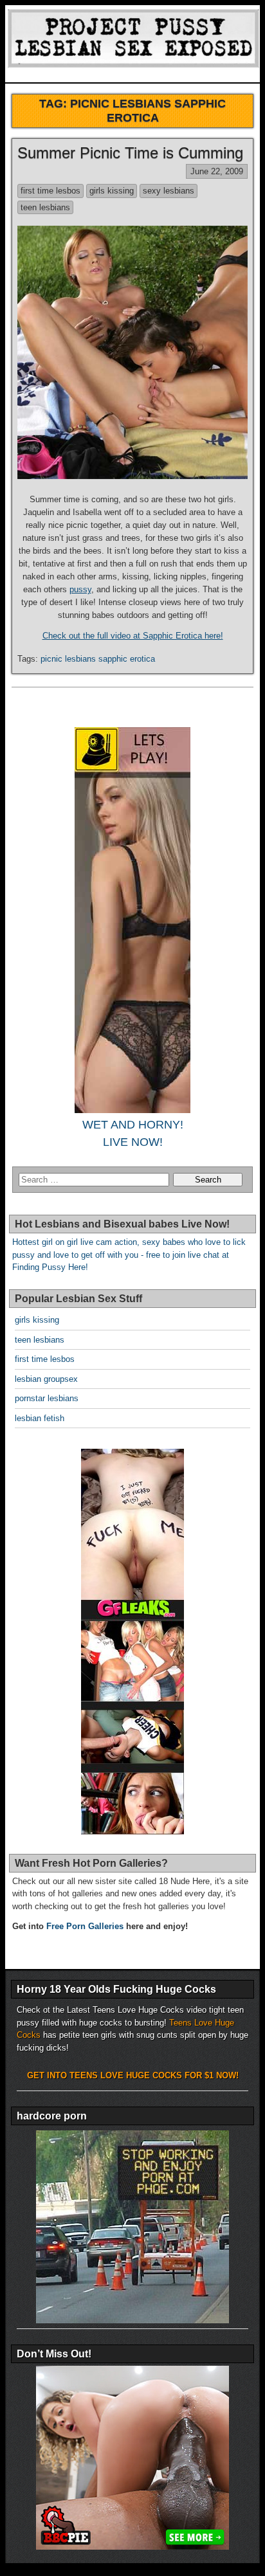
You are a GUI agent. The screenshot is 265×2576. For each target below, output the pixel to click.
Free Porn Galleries (85, 1926)
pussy (80, 589)
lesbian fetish (40, 1418)
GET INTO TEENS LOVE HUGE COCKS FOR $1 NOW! (133, 2075)
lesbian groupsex (46, 1379)
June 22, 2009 (217, 171)
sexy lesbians (169, 191)
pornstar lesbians (47, 1398)
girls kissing (112, 191)
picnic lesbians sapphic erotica (98, 659)
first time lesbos (50, 191)
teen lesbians (45, 207)
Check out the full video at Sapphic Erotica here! (133, 636)
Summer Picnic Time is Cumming (130, 153)
